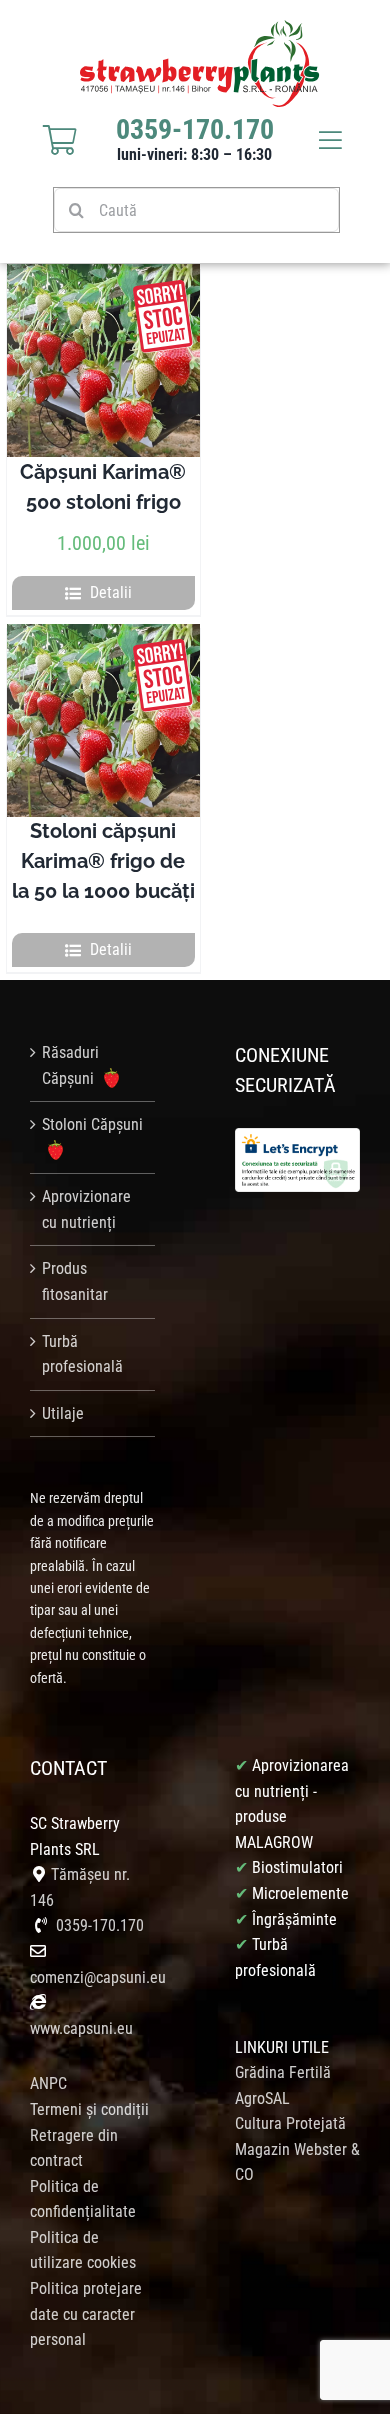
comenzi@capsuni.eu (98, 1977)
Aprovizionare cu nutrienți (86, 1209)
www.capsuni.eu (81, 2028)
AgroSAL (262, 2098)
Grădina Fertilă (283, 2072)
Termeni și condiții (89, 2109)
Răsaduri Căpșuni (70, 1065)
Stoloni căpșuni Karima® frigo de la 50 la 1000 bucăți (103, 861)
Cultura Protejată (290, 2123)
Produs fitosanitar (75, 1281)
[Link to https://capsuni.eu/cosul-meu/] (60, 140)
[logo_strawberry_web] (200, 27)
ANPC (48, 2083)
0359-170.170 (100, 1925)
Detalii (111, 592)
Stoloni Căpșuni (92, 1124)
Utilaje (63, 1413)
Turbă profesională (82, 1354)
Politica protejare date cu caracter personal (86, 2314)
